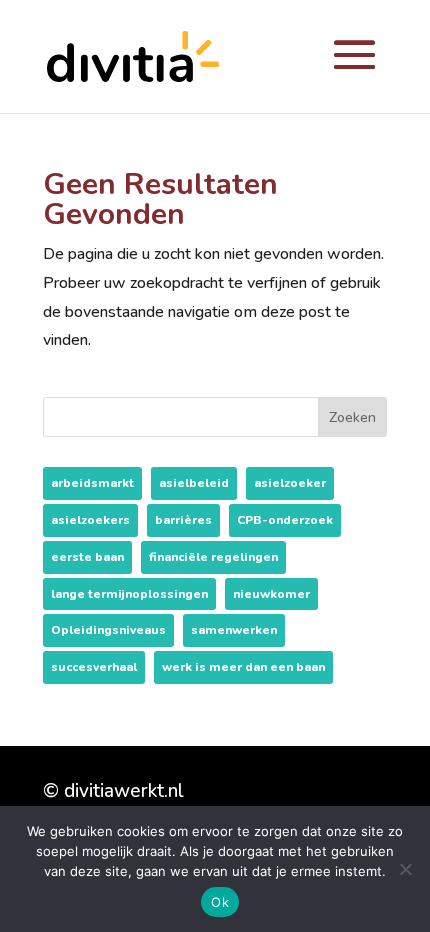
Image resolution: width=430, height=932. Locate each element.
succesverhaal (94, 667)
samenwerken (234, 630)
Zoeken (352, 417)
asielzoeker (290, 483)
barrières (183, 520)
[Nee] (405, 869)
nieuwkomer (271, 594)
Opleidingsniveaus (108, 630)
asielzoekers (90, 520)
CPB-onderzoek (285, 520)
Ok (220, 902)
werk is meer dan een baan (243, 667)
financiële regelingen (213, 557)
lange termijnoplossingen (129, 594)
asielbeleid (194, 483)
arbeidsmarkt (92, 483)
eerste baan (87, 557)
